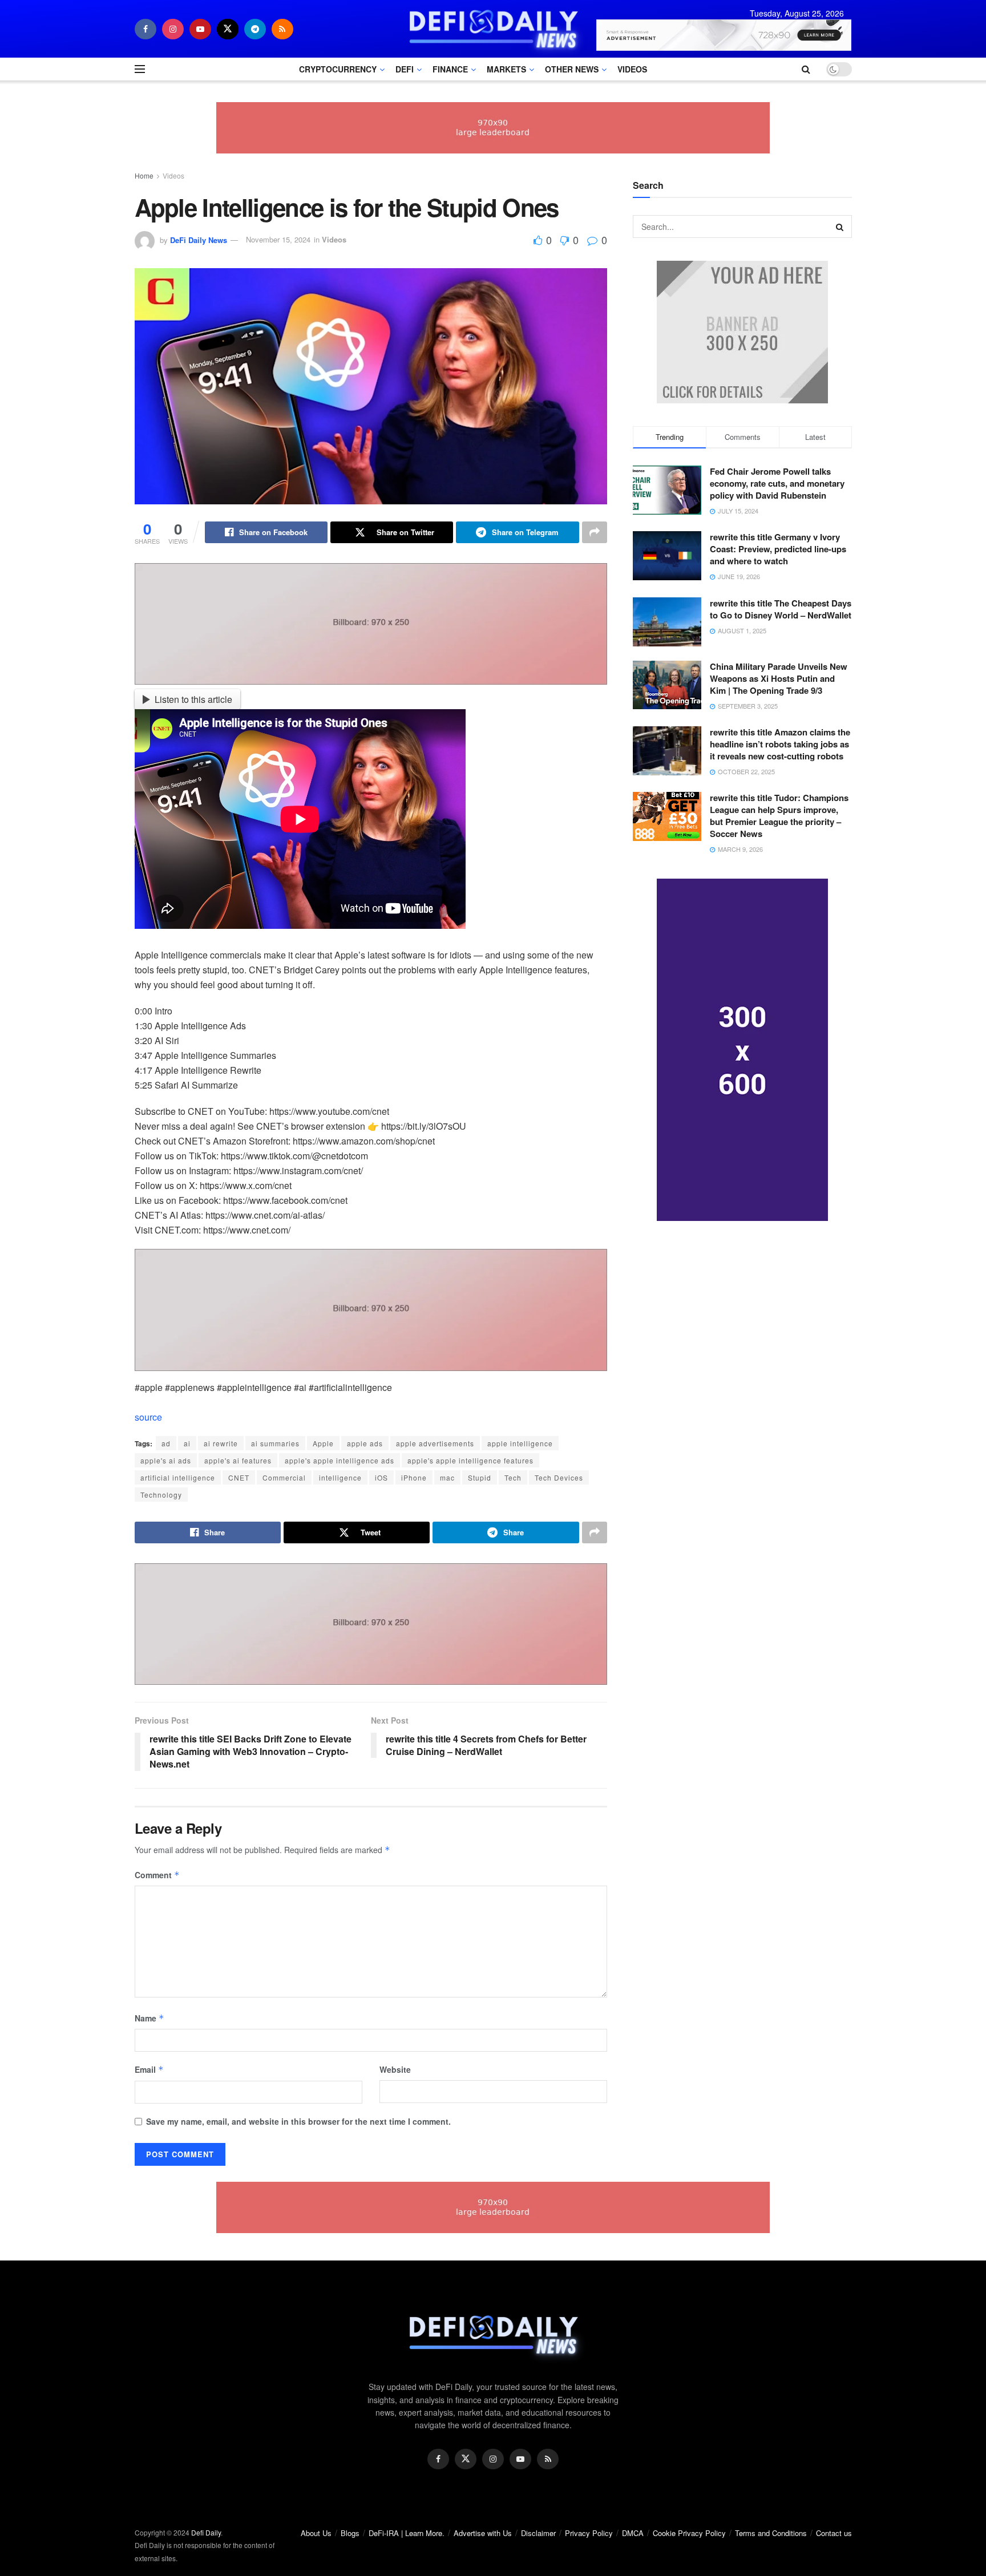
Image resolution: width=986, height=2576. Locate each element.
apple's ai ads (166, 1460)
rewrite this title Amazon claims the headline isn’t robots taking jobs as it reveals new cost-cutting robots (780, 744)
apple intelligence (520, 1443)
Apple (323, 1443)
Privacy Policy (589, 2533)
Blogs (350, 2533)
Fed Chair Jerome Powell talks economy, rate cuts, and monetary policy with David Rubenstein (777, 483)
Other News (572, 69)
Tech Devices (559, 1477)
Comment (157, 1875)
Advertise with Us (483, 2533)
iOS (381, 1477)
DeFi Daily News (199, 239)
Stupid (480, 1477)
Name (149, 2018)
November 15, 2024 (278, 239)
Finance (450, 69)
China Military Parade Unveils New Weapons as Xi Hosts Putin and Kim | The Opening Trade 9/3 (779, 678)
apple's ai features (238, 1460)
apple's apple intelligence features (470, 1460)
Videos (632, 69)
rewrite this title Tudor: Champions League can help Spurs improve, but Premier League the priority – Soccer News (779, 816)
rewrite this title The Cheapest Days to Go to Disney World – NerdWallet (781, 609)
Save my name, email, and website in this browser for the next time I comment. (298, 2121)
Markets (506, 69)
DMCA (633, 2533)
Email (149, 2069)
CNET (239, 1477)
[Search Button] (840, 227)
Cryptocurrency (338, 69)
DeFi (405, 69)
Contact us (834, 2533)
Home (144, 175)
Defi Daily (206, 2532)
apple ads (365, 1443)
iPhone (414, 1477)
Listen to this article (193, 699)
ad (166, 1443)
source (148, 1417)
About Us (316, 2533)
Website (395, 2069)
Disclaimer (538, 2533)
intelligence (340, 1477)
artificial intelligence (178, 1477)
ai (187, 1443)
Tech (513, 1477)
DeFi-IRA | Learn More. (407, 2533)
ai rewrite (221, 1443)
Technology (161, 1495)
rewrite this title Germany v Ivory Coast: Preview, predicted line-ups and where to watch (778, 549)
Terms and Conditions (771, 2533)
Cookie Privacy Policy (689, 2533)
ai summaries (275, 1443)
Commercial (284, 1477)
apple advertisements (435, 1443)
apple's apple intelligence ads (340, 1460)
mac (447, 1477)
